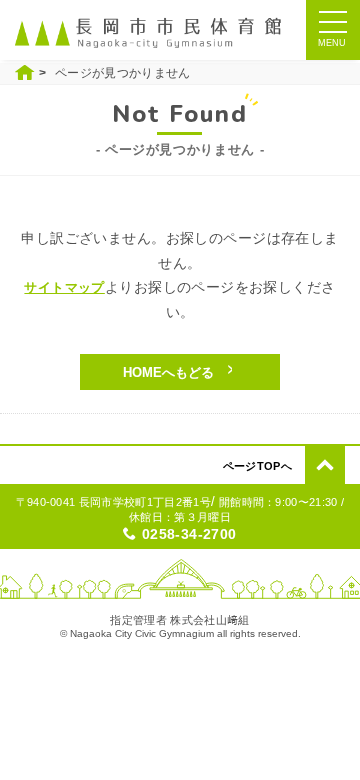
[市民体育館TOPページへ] (152, 32)
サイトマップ (64, 287)
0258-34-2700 (189, 534)
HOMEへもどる (168, 372)
